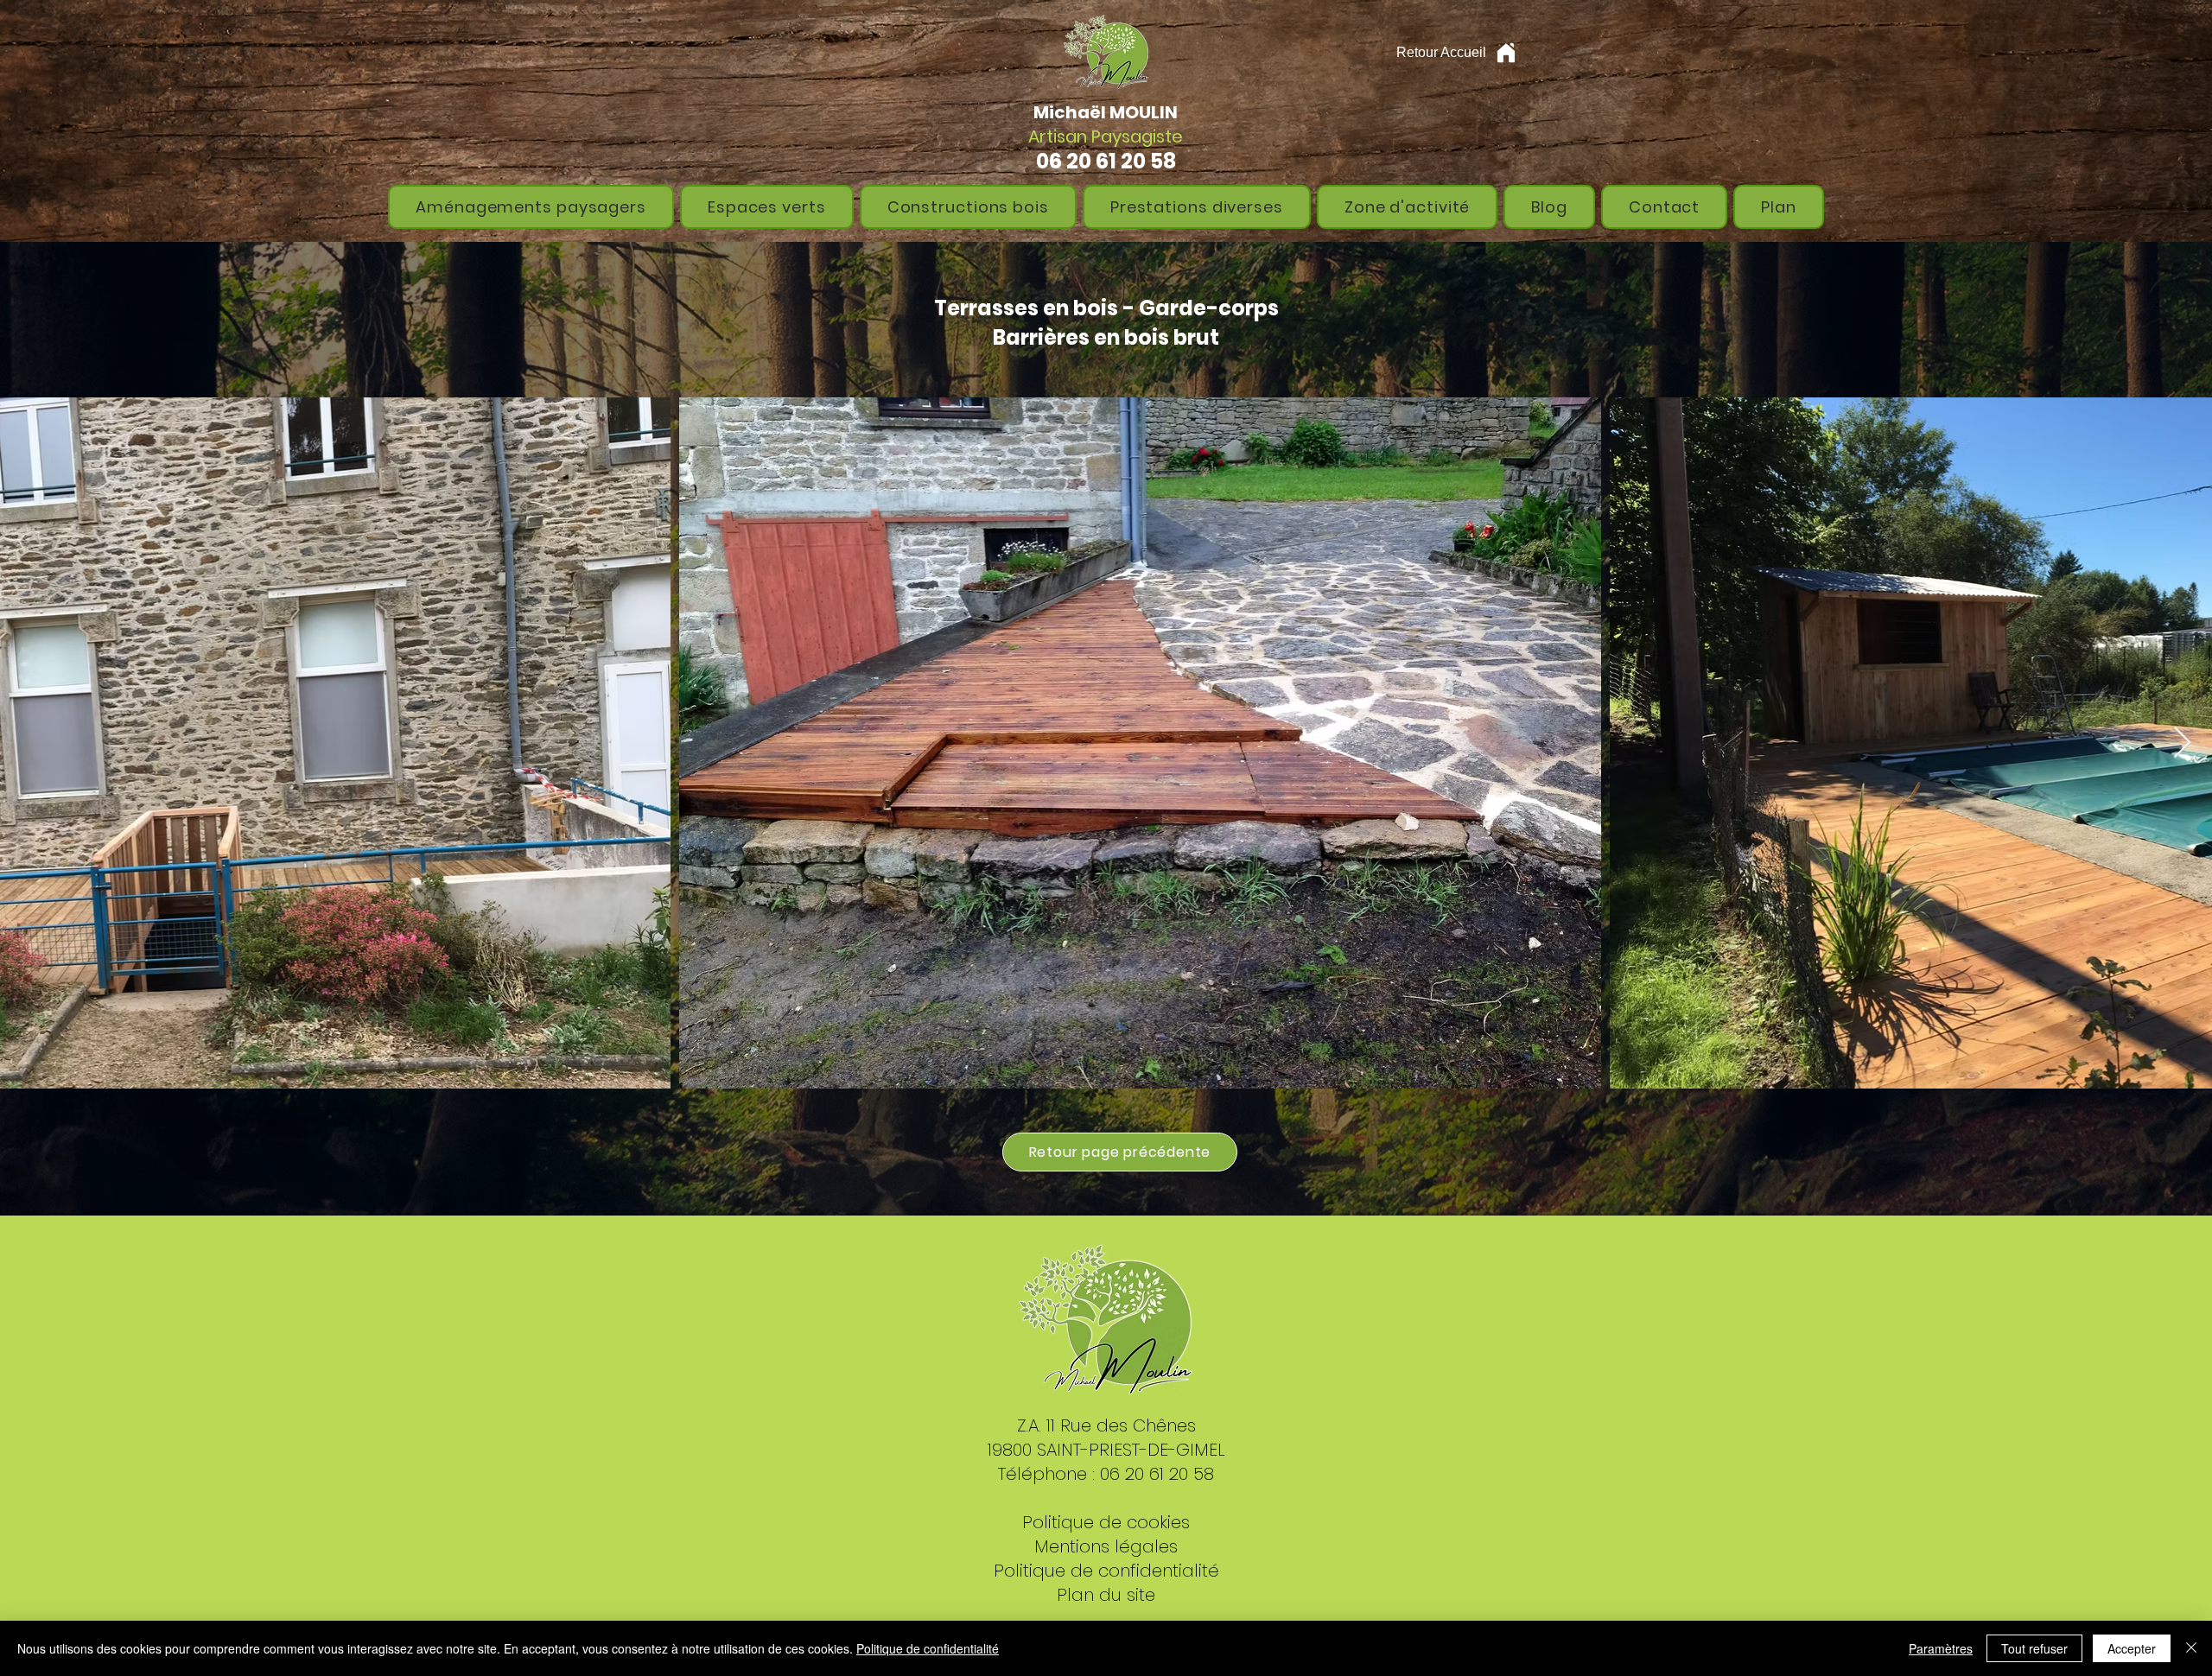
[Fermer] (2191, 1648)
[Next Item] (2182, 743)
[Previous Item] (30, 743)
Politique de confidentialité (928, 1648)
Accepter (2132, 1648)
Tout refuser (2034, 1648)
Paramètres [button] (1941, 1648)
